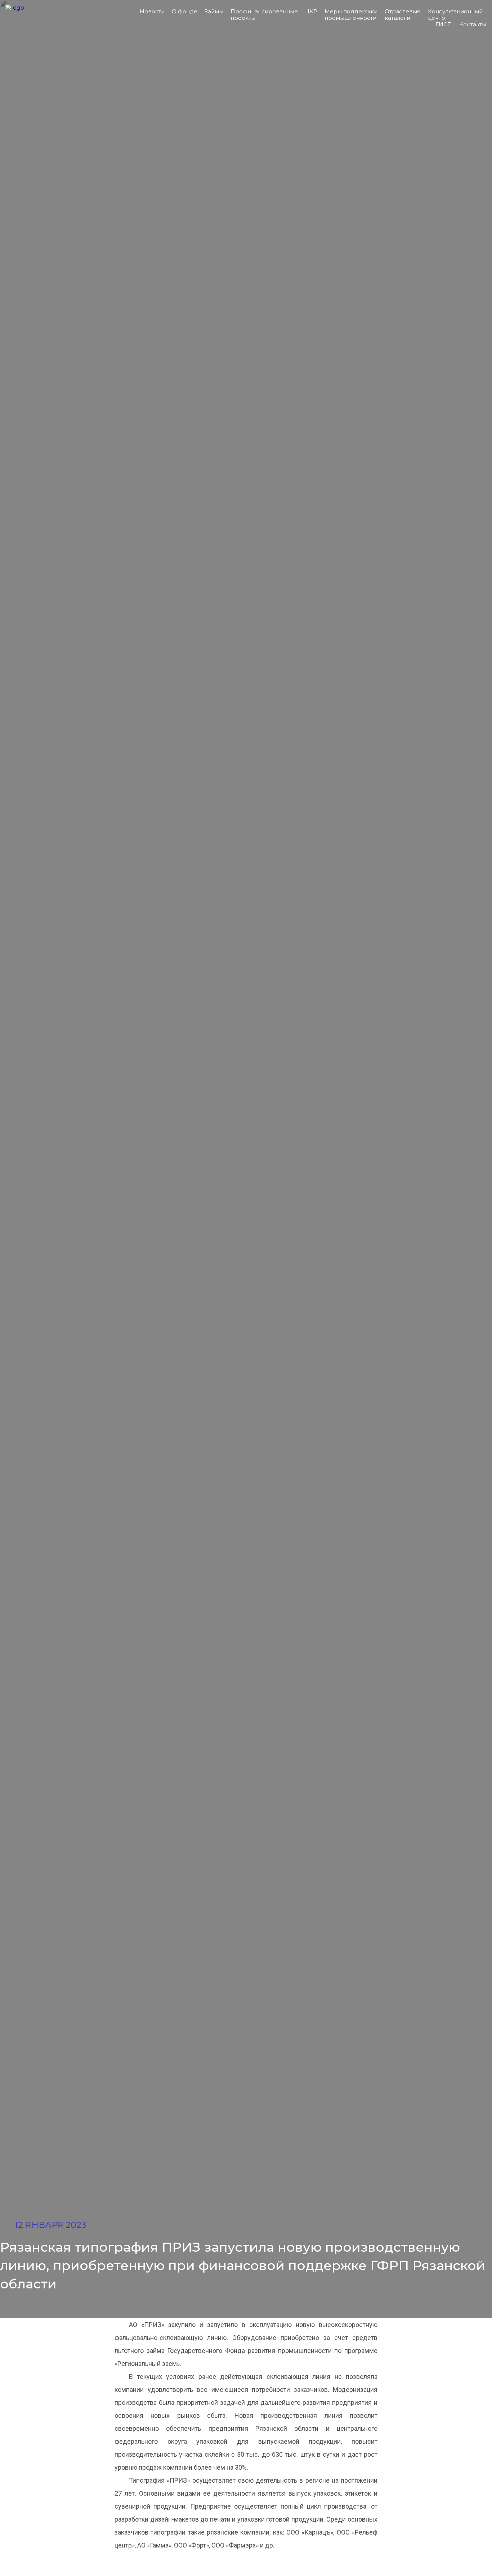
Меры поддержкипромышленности (351, 15)
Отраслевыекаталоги (403, 15)
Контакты (473, 24)
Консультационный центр (455, 15)
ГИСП (444, 24)
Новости (152, 11)
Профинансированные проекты (264, 15)
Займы (214, 11)
